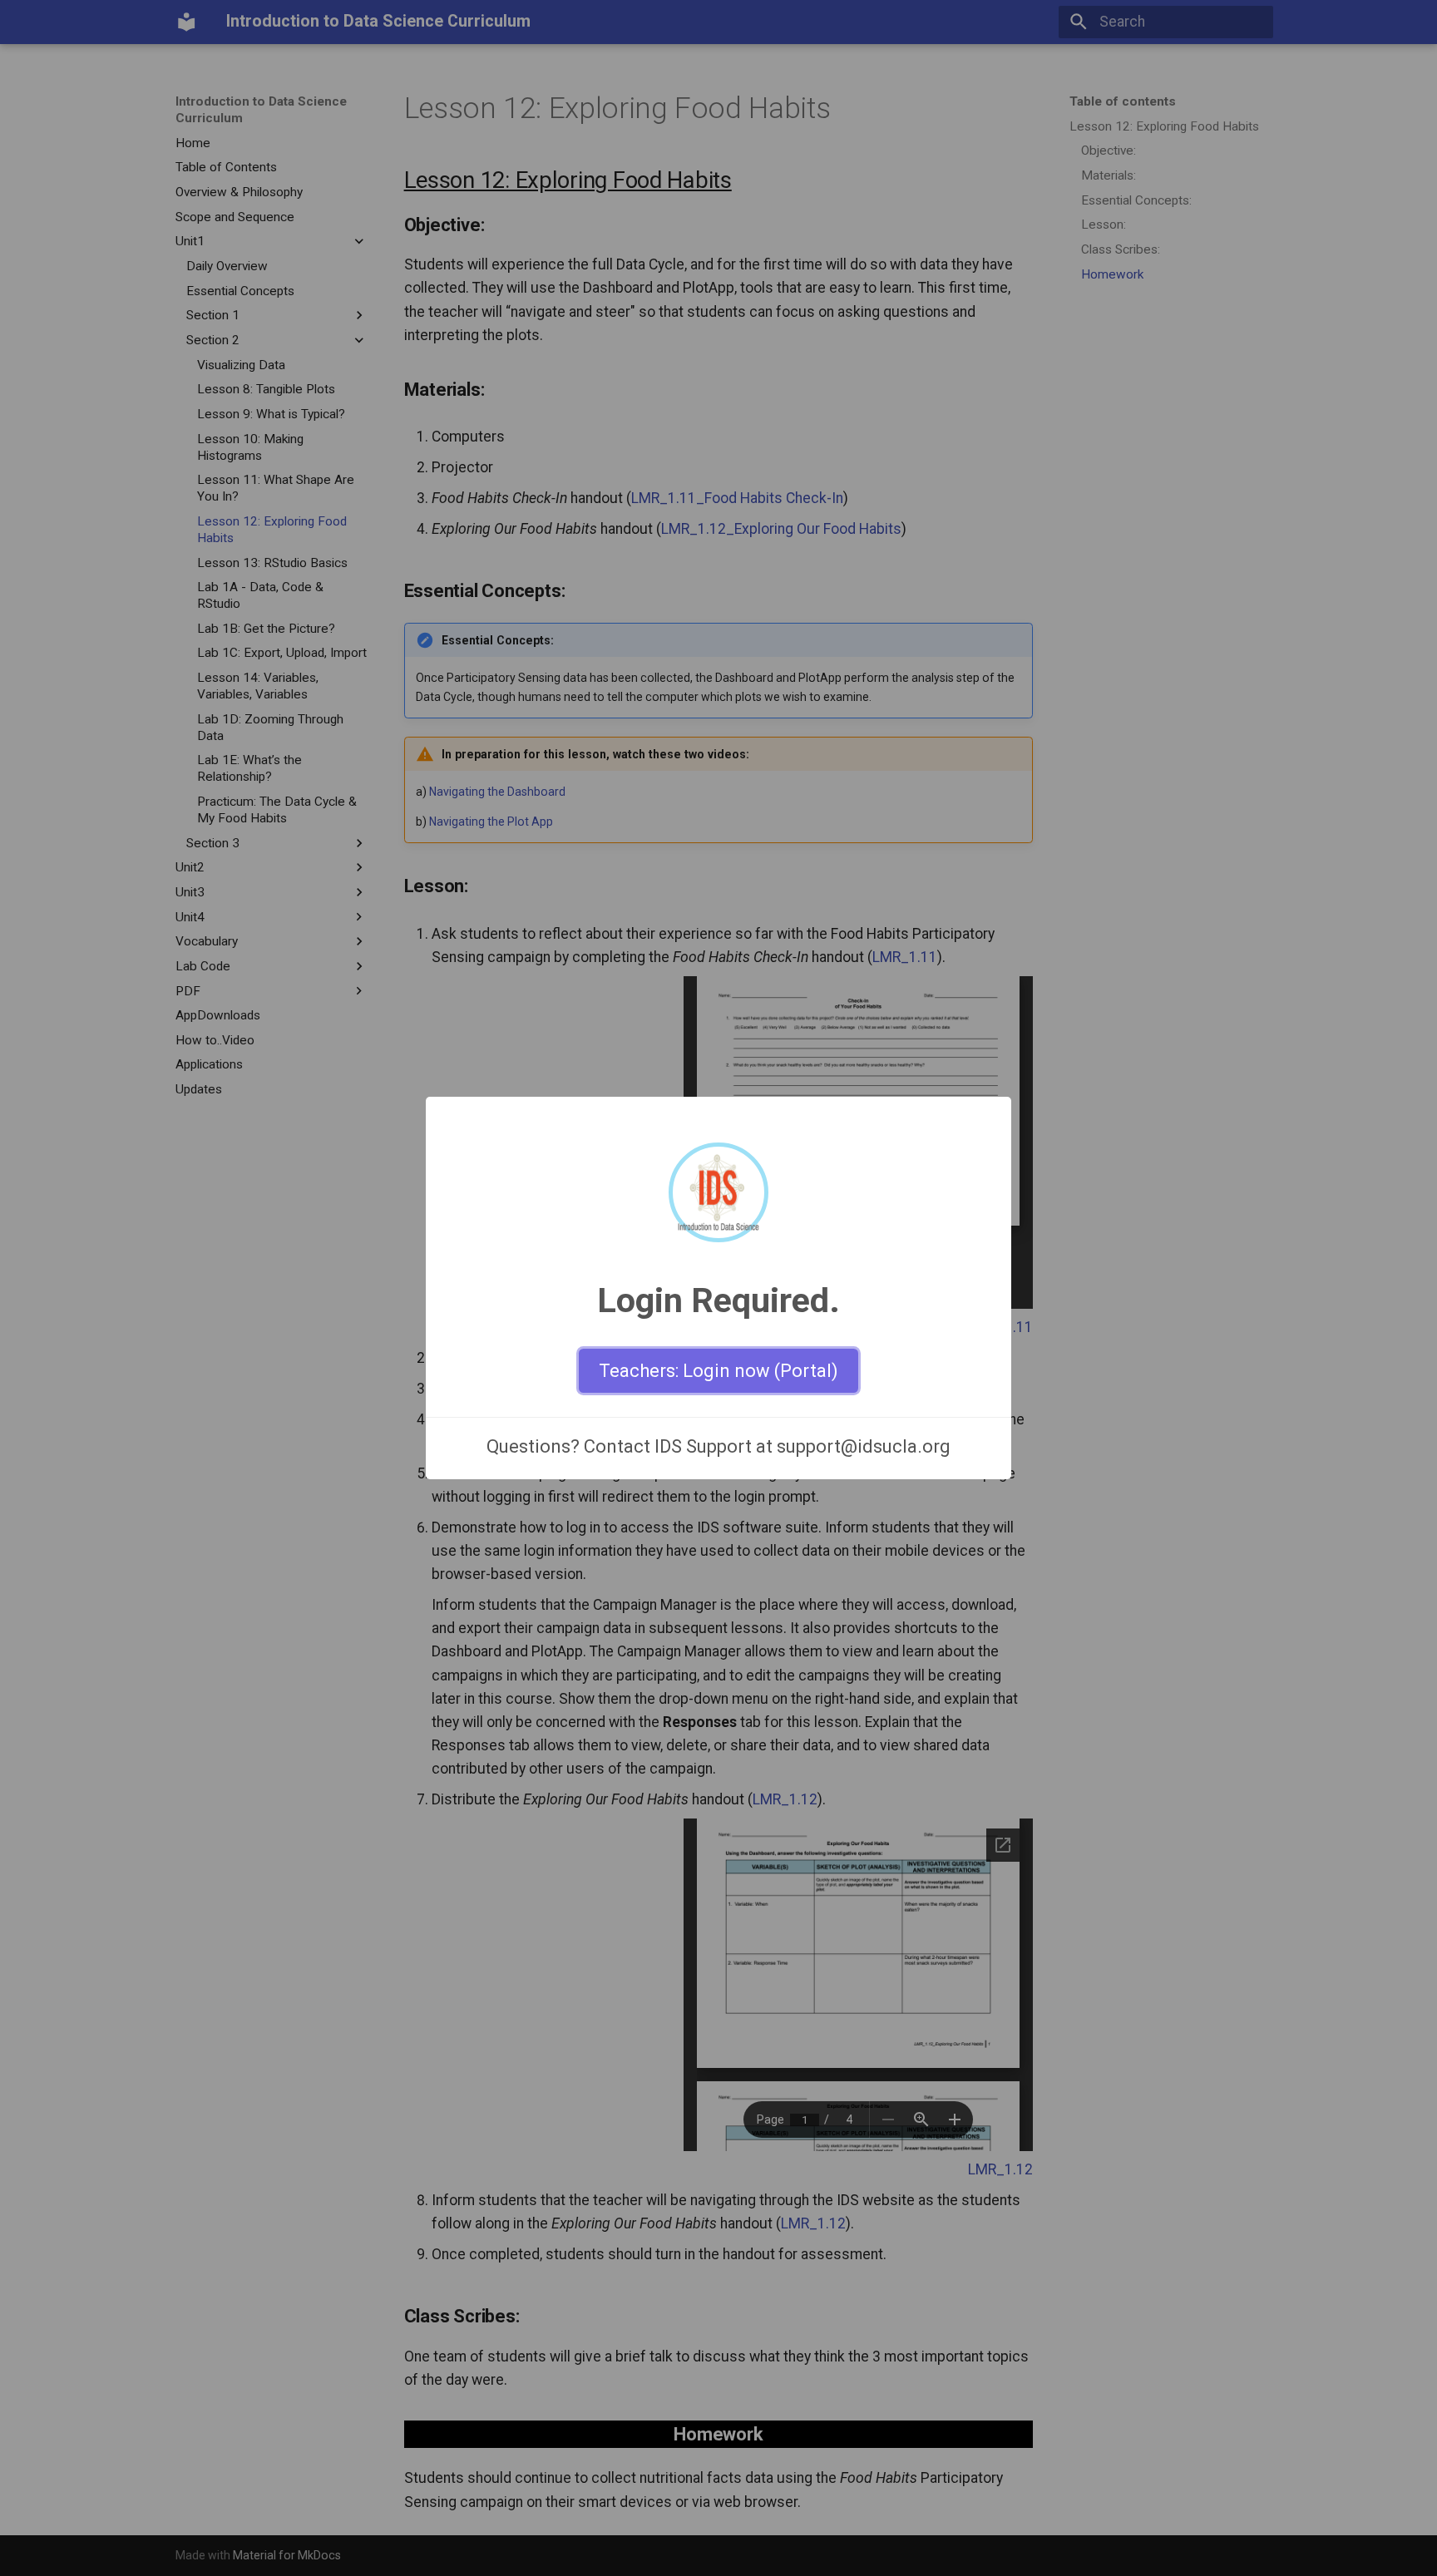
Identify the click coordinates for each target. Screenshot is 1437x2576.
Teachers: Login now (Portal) (718, 1371)
